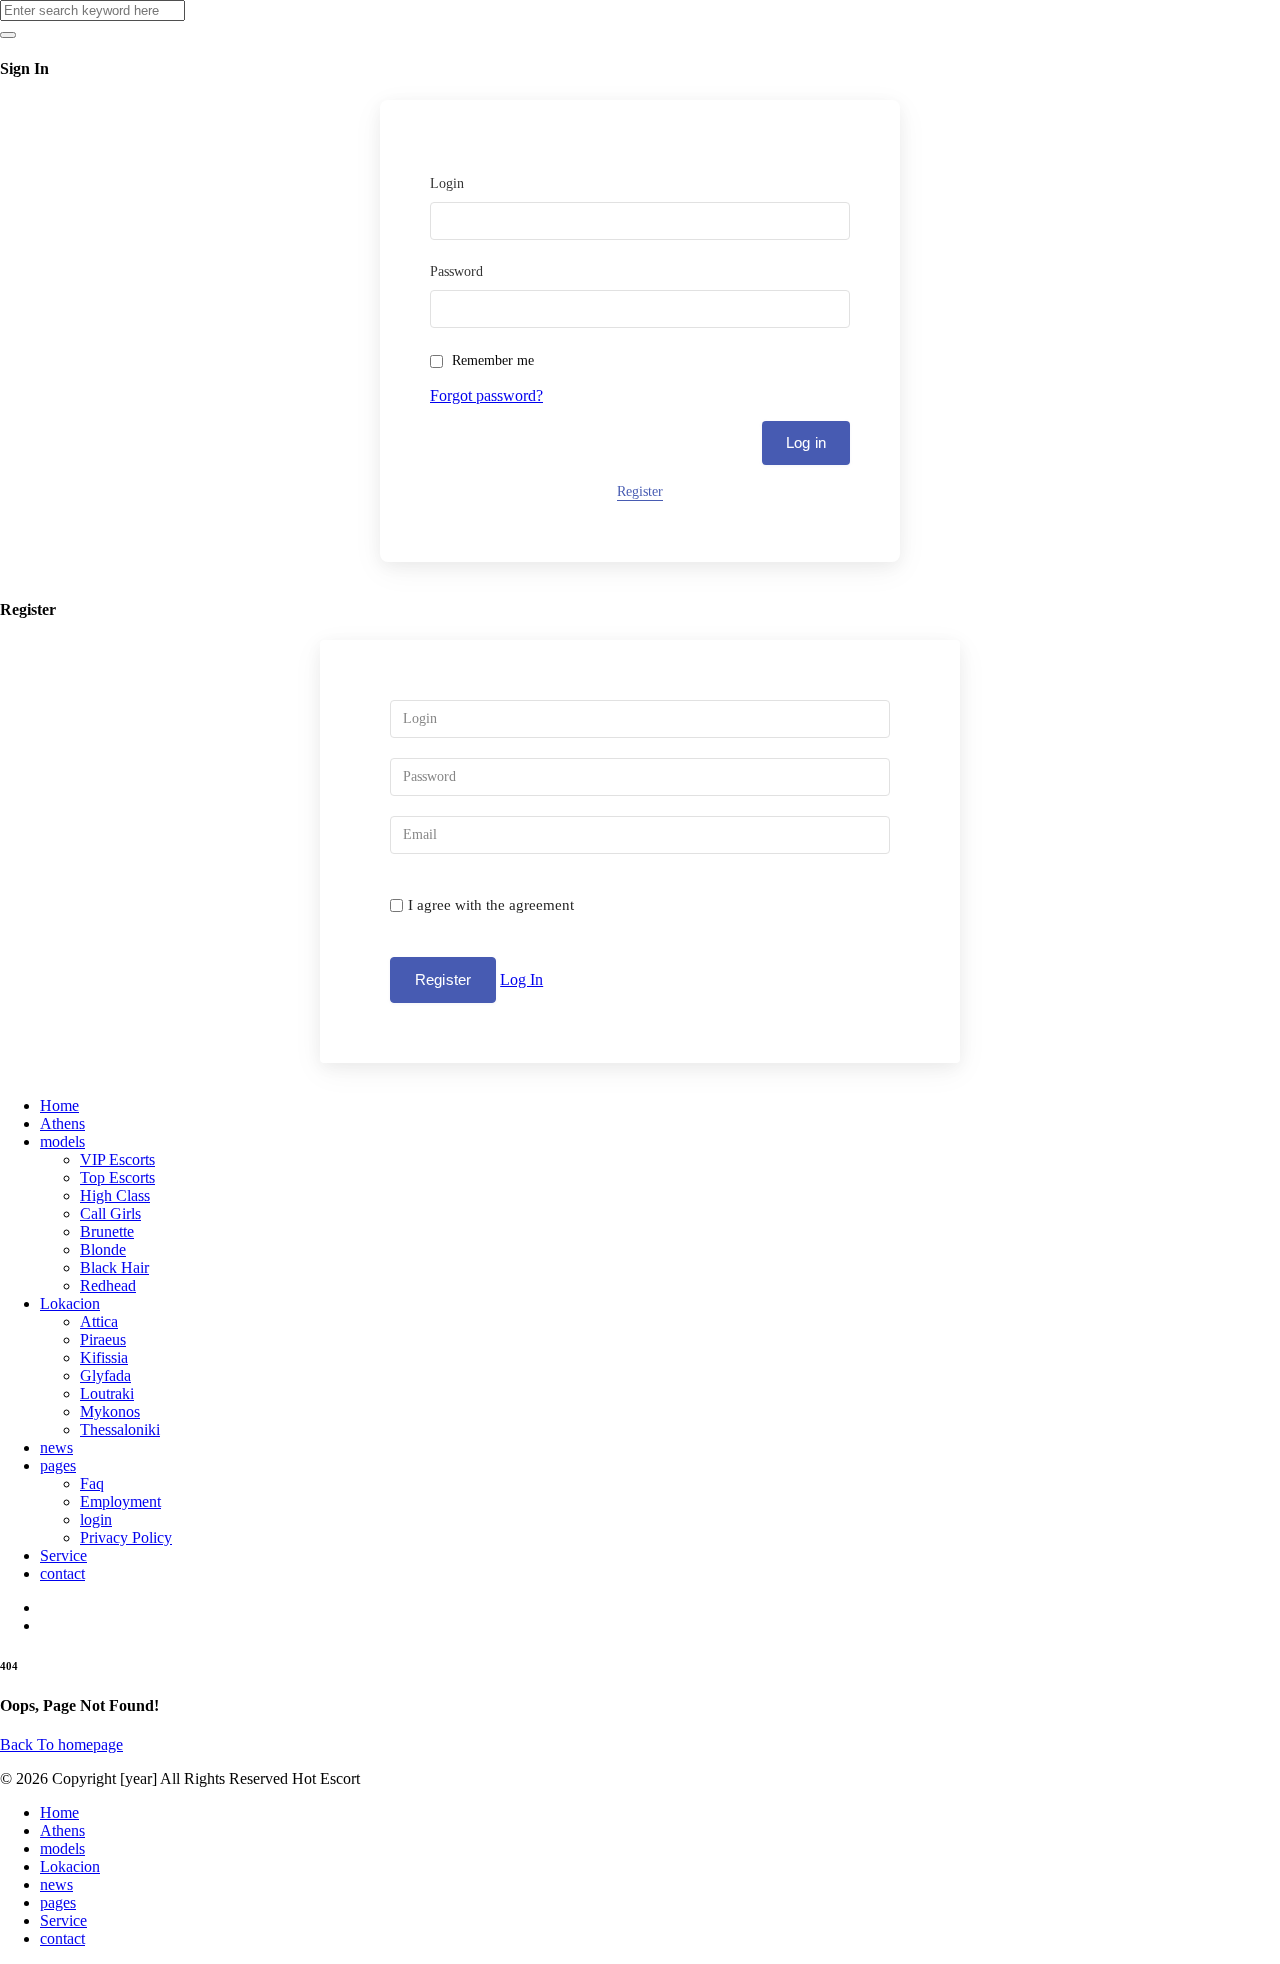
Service (63, 1555)
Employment (120, 1501)
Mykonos (110, 1411)
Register (640, 491)
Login (447, 183)
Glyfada (105, 1375)
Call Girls (110, 1213)
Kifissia (104, 1357)
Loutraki (107, 1393)
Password (456, 271)
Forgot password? (486, 395)
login (96, 1519)
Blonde (103, 1249)
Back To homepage (61, 1744)
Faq (92, 1483)
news (56, 1447)
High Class (115, 1195)
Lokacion (70, 1303)
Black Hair (114, 1267)
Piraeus (103, 1339)
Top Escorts (117, 1177)
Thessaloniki (120, 1429)
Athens (62, 1123)
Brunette (107, 1231)
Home (59, 1105)
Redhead (108, 1285)
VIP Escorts (117, 1159)
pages (58, 1465)
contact (62, 1573)
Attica (99, 1321)
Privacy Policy (126, 1537)
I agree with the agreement (491, 905)
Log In (521, 979)
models (62, 1141)
